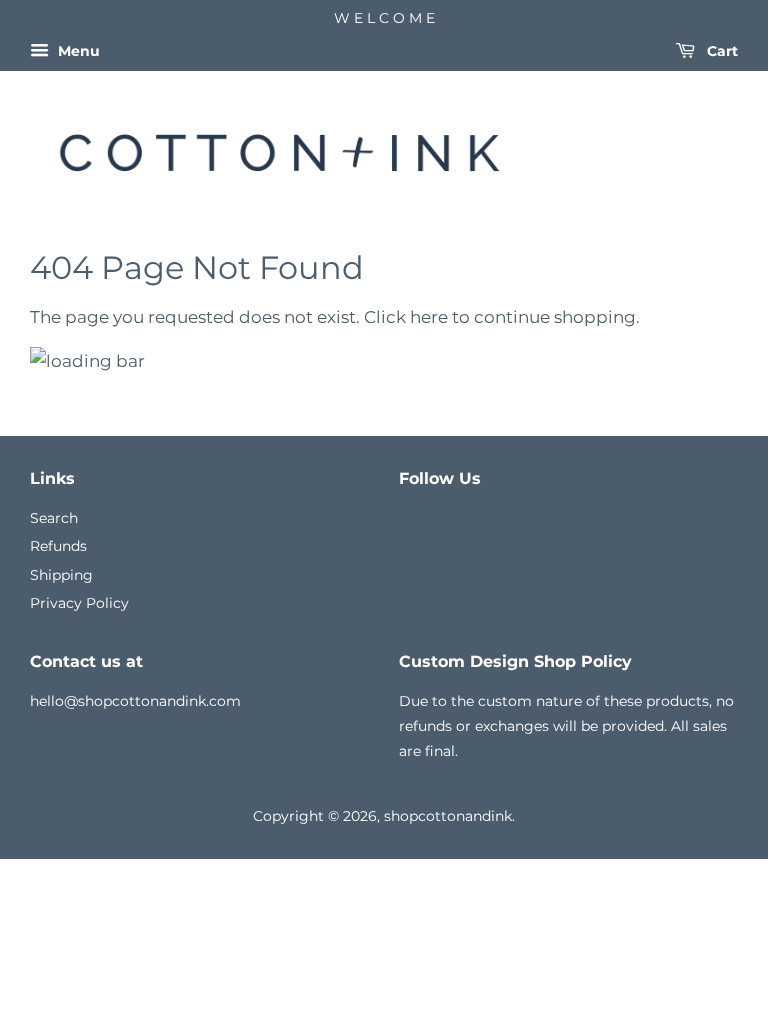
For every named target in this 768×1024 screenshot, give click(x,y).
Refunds (58, 546)
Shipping (61, 575)
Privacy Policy (79, 603)
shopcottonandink (448, 816)
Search (54, 518)
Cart (720, 51)
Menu (77, 51)
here (429, 317)
